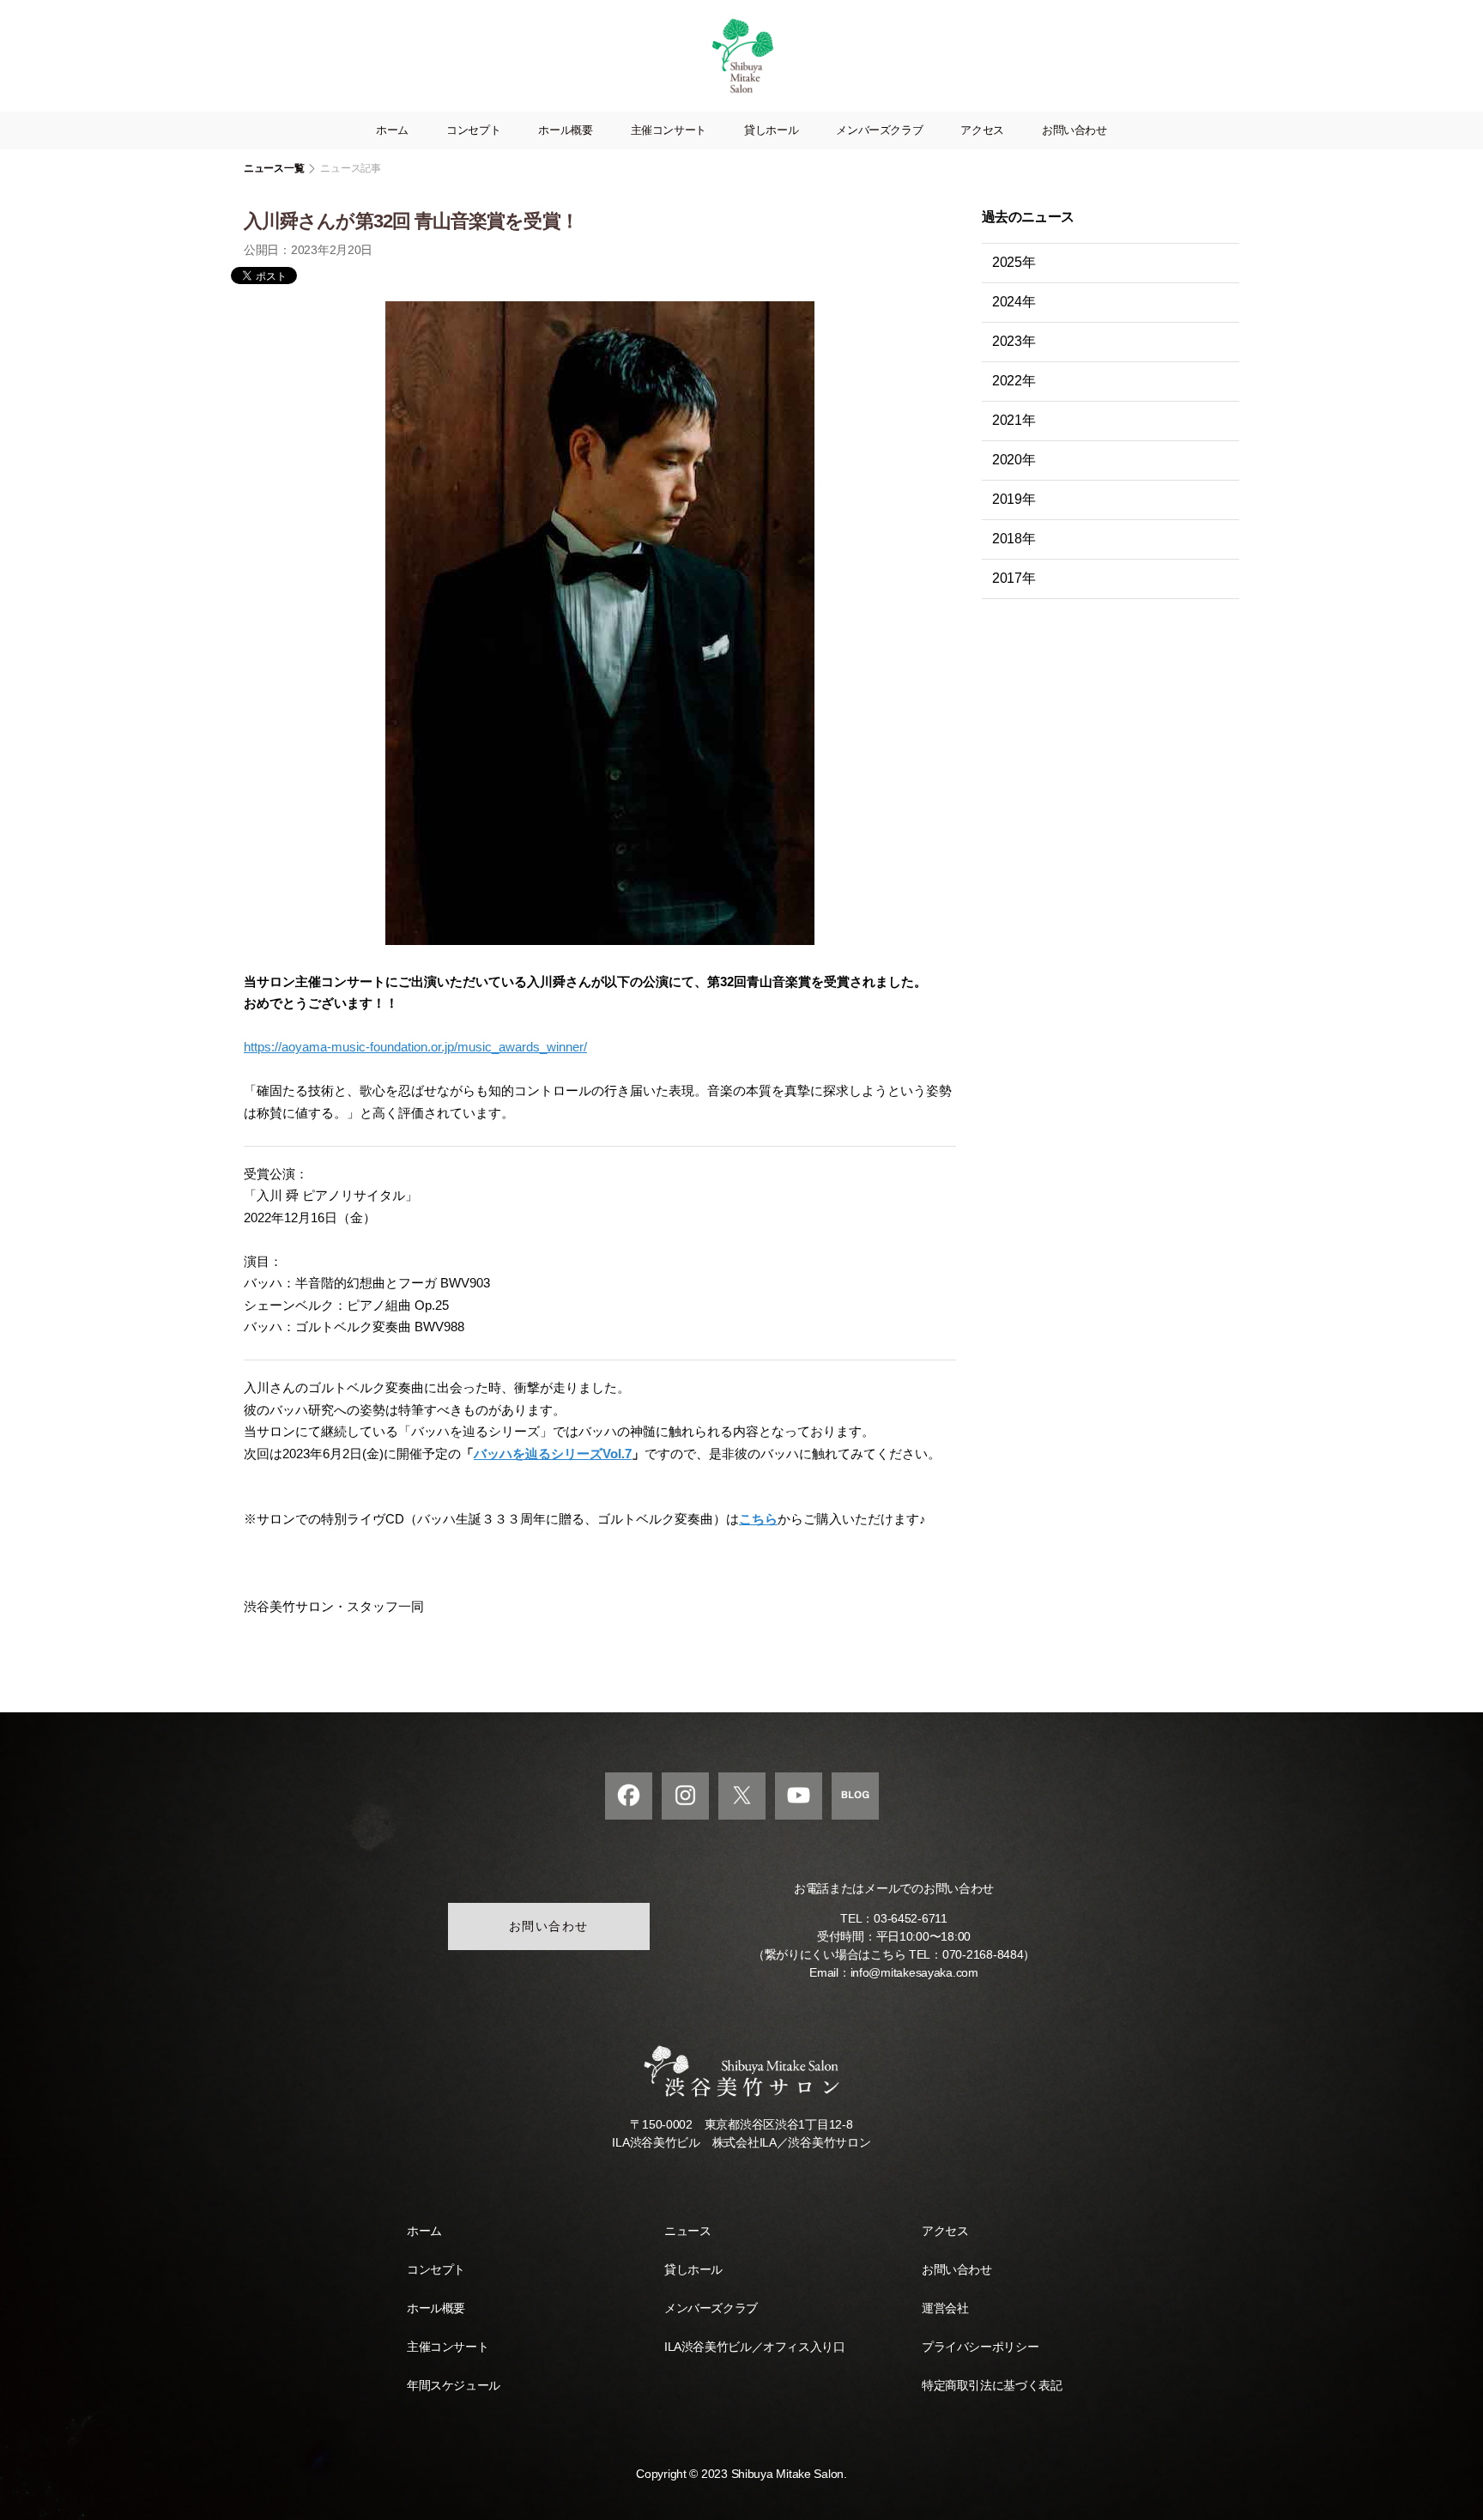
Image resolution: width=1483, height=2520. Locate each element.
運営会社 (945, 2308)
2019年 (1014, 499)
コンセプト (473, 130)
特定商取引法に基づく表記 (992, 2385)
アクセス (982, 130)
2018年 (1014, 539)
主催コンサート (669, 130)
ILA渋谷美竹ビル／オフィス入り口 (754, 2347)
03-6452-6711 (911, 1918)
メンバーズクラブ (879, 130)
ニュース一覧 (274, 168)
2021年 (1014, 420)
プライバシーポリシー (980, 2347)
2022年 (1014, 381)
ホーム (392, 130)
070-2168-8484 (983, 1954)
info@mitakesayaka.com (914, 1972)
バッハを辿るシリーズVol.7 (553, 1454)
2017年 (1014, 578)
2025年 (1014, 262)
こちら (758, 1519)
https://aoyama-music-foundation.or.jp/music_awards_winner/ (415, 1047)
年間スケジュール (454, 2385)
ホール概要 (565, 130)
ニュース (687, 2231)
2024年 (1014, 302)
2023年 (1014, 341)
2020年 (1014, 460)
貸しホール (771, 130)
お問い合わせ (1074, 130)
